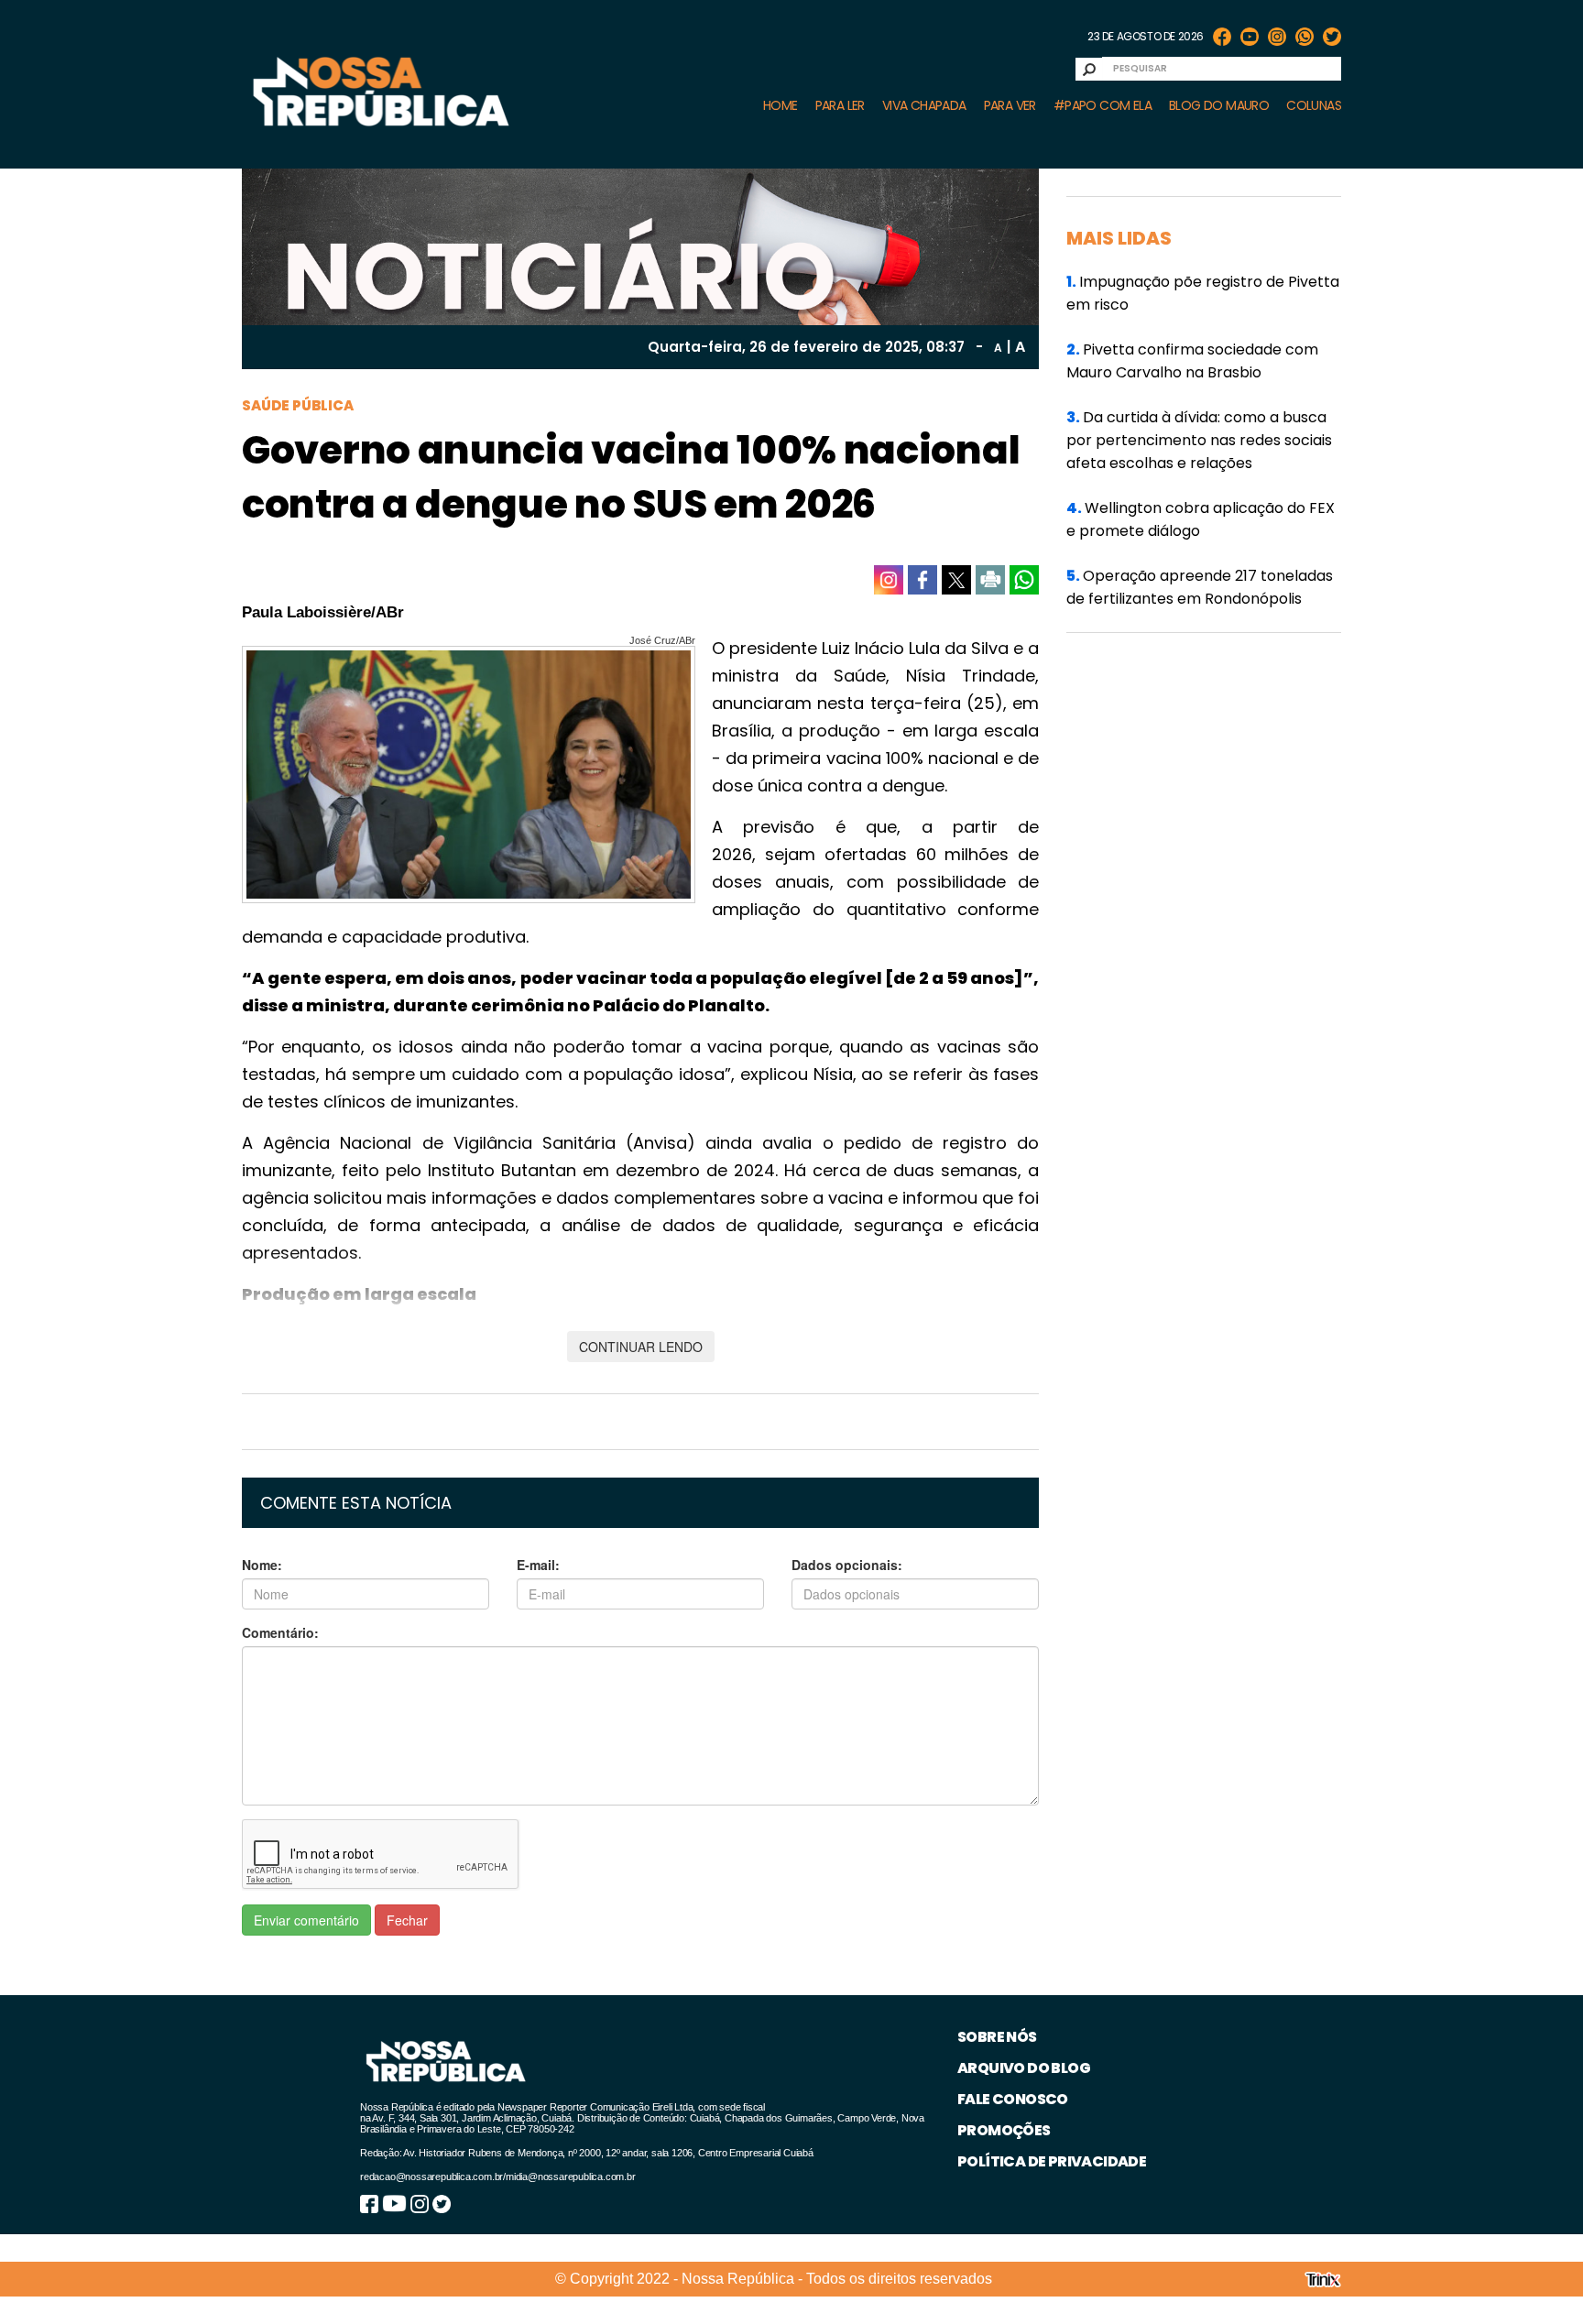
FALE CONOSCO (1013, 2099)
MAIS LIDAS (1119, 238)
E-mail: (538, 1565)
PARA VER (1010, 105)
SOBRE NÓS (997, 2037)
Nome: (262, 1565)
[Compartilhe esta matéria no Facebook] (923, 580)
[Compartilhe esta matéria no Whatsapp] (1024, 580)
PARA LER (840, 105)
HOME (781, 105)
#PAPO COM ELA (1103, 105)
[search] (1089, 69)
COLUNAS (1314, 105)
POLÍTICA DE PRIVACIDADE (1052, 2161)
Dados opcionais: (847, 1565)
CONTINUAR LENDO (641, 1347)
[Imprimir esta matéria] (990, 580)
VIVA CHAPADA (924, 105)
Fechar (407, 1920)
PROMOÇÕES (1004, 2130)
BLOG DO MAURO (1219, 105)
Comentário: (280, 1632)
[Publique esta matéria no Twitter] (956, 580)
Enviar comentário (306, 1920)
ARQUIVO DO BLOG (1024, 2068)
